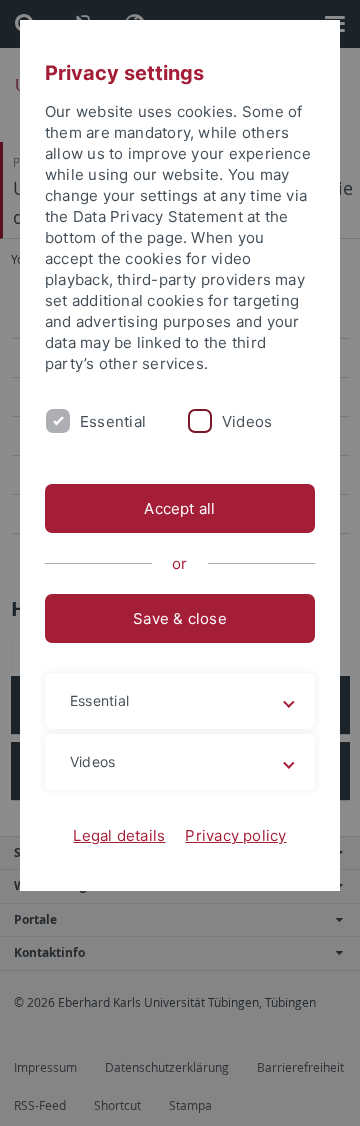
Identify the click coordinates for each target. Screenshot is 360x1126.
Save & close (180, 618)
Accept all (179, 508)
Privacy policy (235, 835)
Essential (113, 421)
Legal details (119, 835)
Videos (247, 421)
